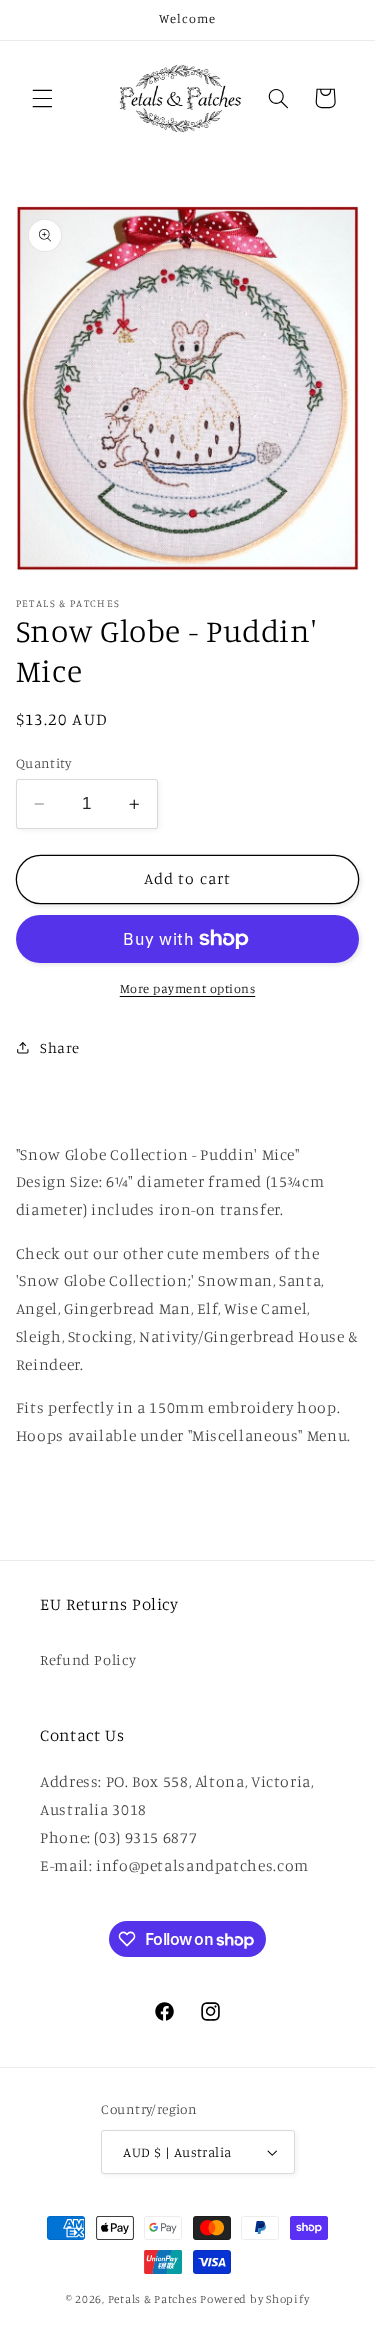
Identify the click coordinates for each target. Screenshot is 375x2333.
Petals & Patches (153, 2299)
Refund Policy (88, 1659)
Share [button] (60, 1047)
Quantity (43, 763)
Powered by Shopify (254, 2299)
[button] (42, 98)
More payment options (188, 988)
